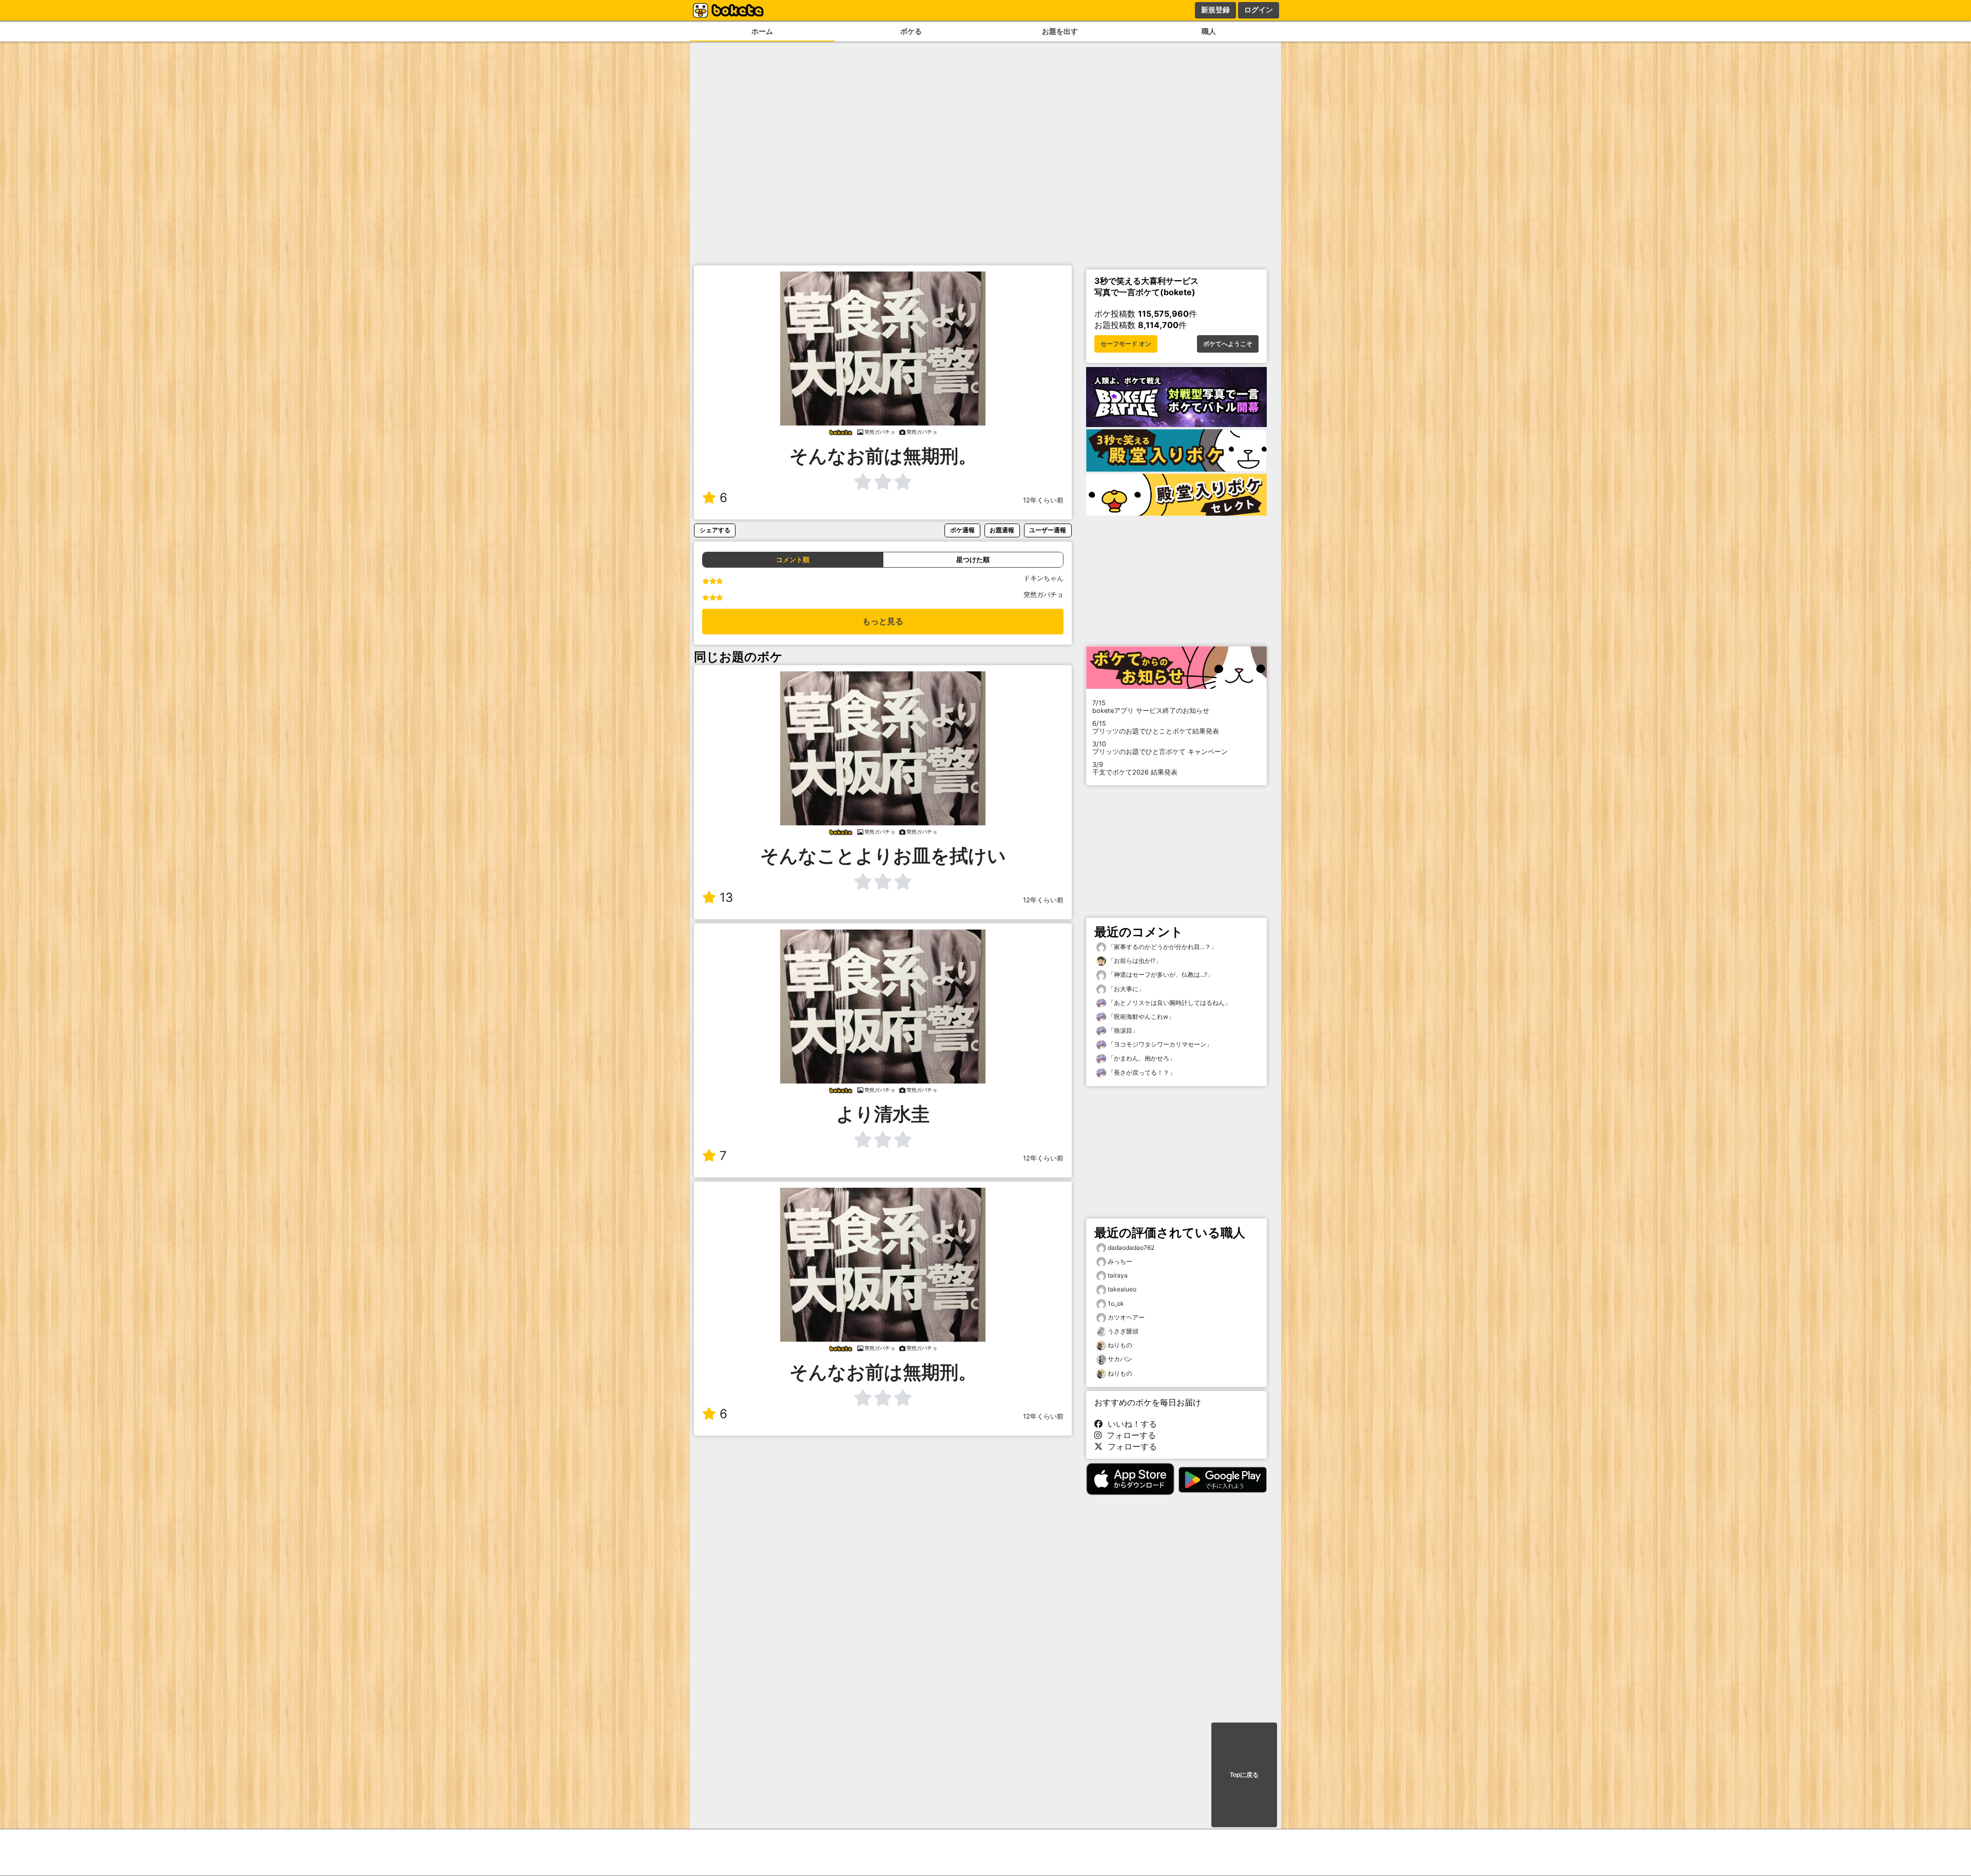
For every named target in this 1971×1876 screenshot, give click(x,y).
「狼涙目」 (1122, 1030)
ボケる (911, 31)
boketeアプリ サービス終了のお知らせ (1151, 707)
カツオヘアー (1126, 1317)
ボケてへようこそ (1228, 344)
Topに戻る (1244, 1775)
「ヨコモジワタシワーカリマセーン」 (1159, 1044)
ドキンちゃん (1044, 578)
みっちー (1120, 1261)
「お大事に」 (1125, 989)
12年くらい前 (1043, 500)
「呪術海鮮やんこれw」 (1140, 1017)
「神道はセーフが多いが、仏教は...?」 (1160, 974)
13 (726, 897)
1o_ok (1116, 1303)
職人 (1209, 31)
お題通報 (1002, 530)
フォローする (1129, 1435)
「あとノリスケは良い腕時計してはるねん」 (1168, 1003)
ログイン (1259, 10)
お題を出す (1060, 31)
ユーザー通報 (1048, 530)
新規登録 (1215, 10)
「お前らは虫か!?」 (1134, 961)
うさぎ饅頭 (1123, 1331)
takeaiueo (1122, 1289)
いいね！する (1130, 1424)
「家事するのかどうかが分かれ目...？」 (1162, 947)
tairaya (1118, 1275)
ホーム (762, 31)
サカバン (1120, 1359)
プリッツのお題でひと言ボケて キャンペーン (1160, 748)
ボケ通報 (962, 530)
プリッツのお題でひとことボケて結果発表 (1156, 727)
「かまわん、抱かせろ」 (1141, 1058)
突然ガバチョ (1044, 595)
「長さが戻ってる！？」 (1141, 1072)
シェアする (715, 530)
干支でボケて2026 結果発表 (1135, 768)
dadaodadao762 (1131, 1248)
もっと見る (883, 621)
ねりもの (1120, 1345)
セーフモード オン (1126, 344)
